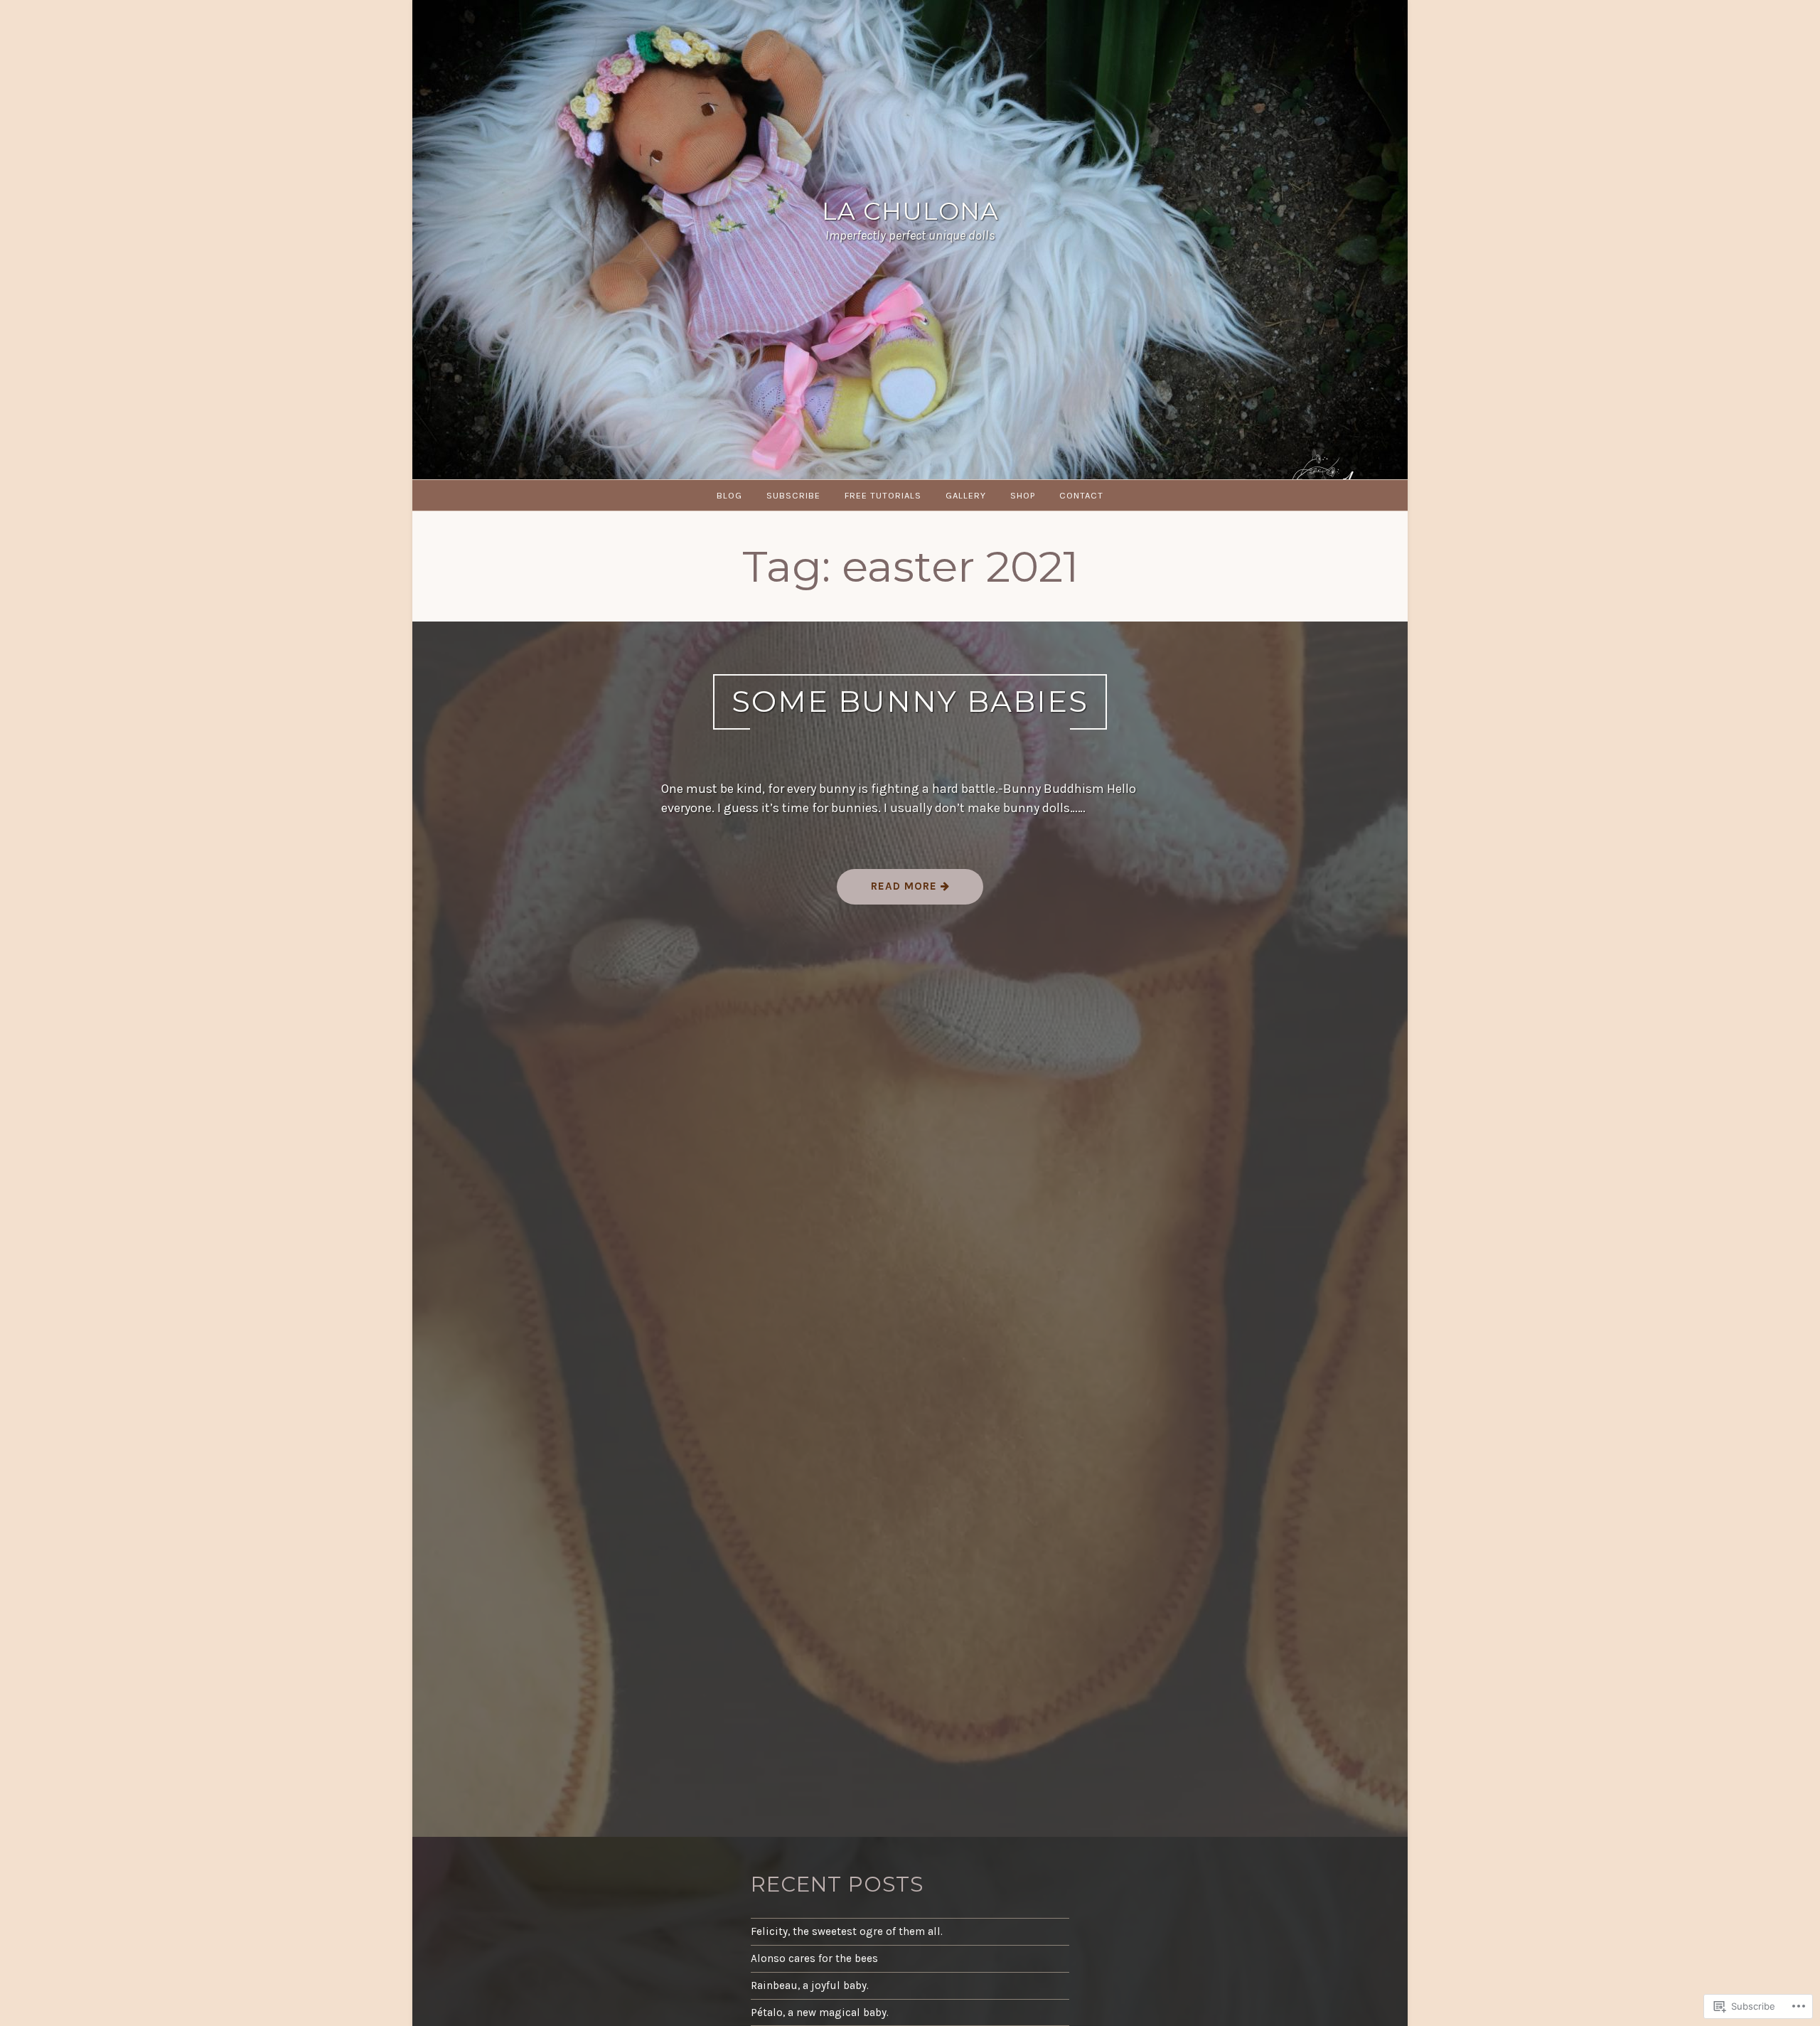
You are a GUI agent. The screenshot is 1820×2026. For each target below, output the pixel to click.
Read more (889, 891)
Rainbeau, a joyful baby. (810, 1985)
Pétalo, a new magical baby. (820, 2012)
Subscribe (793, 495)
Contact (1081, 495)
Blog (729, 495)
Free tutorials (883, 495)
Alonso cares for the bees (814, 1958)
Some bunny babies (910, 701)
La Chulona (910, 211)
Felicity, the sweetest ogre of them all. (847, 1931)
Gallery (966, 495)
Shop (1023, 495)
